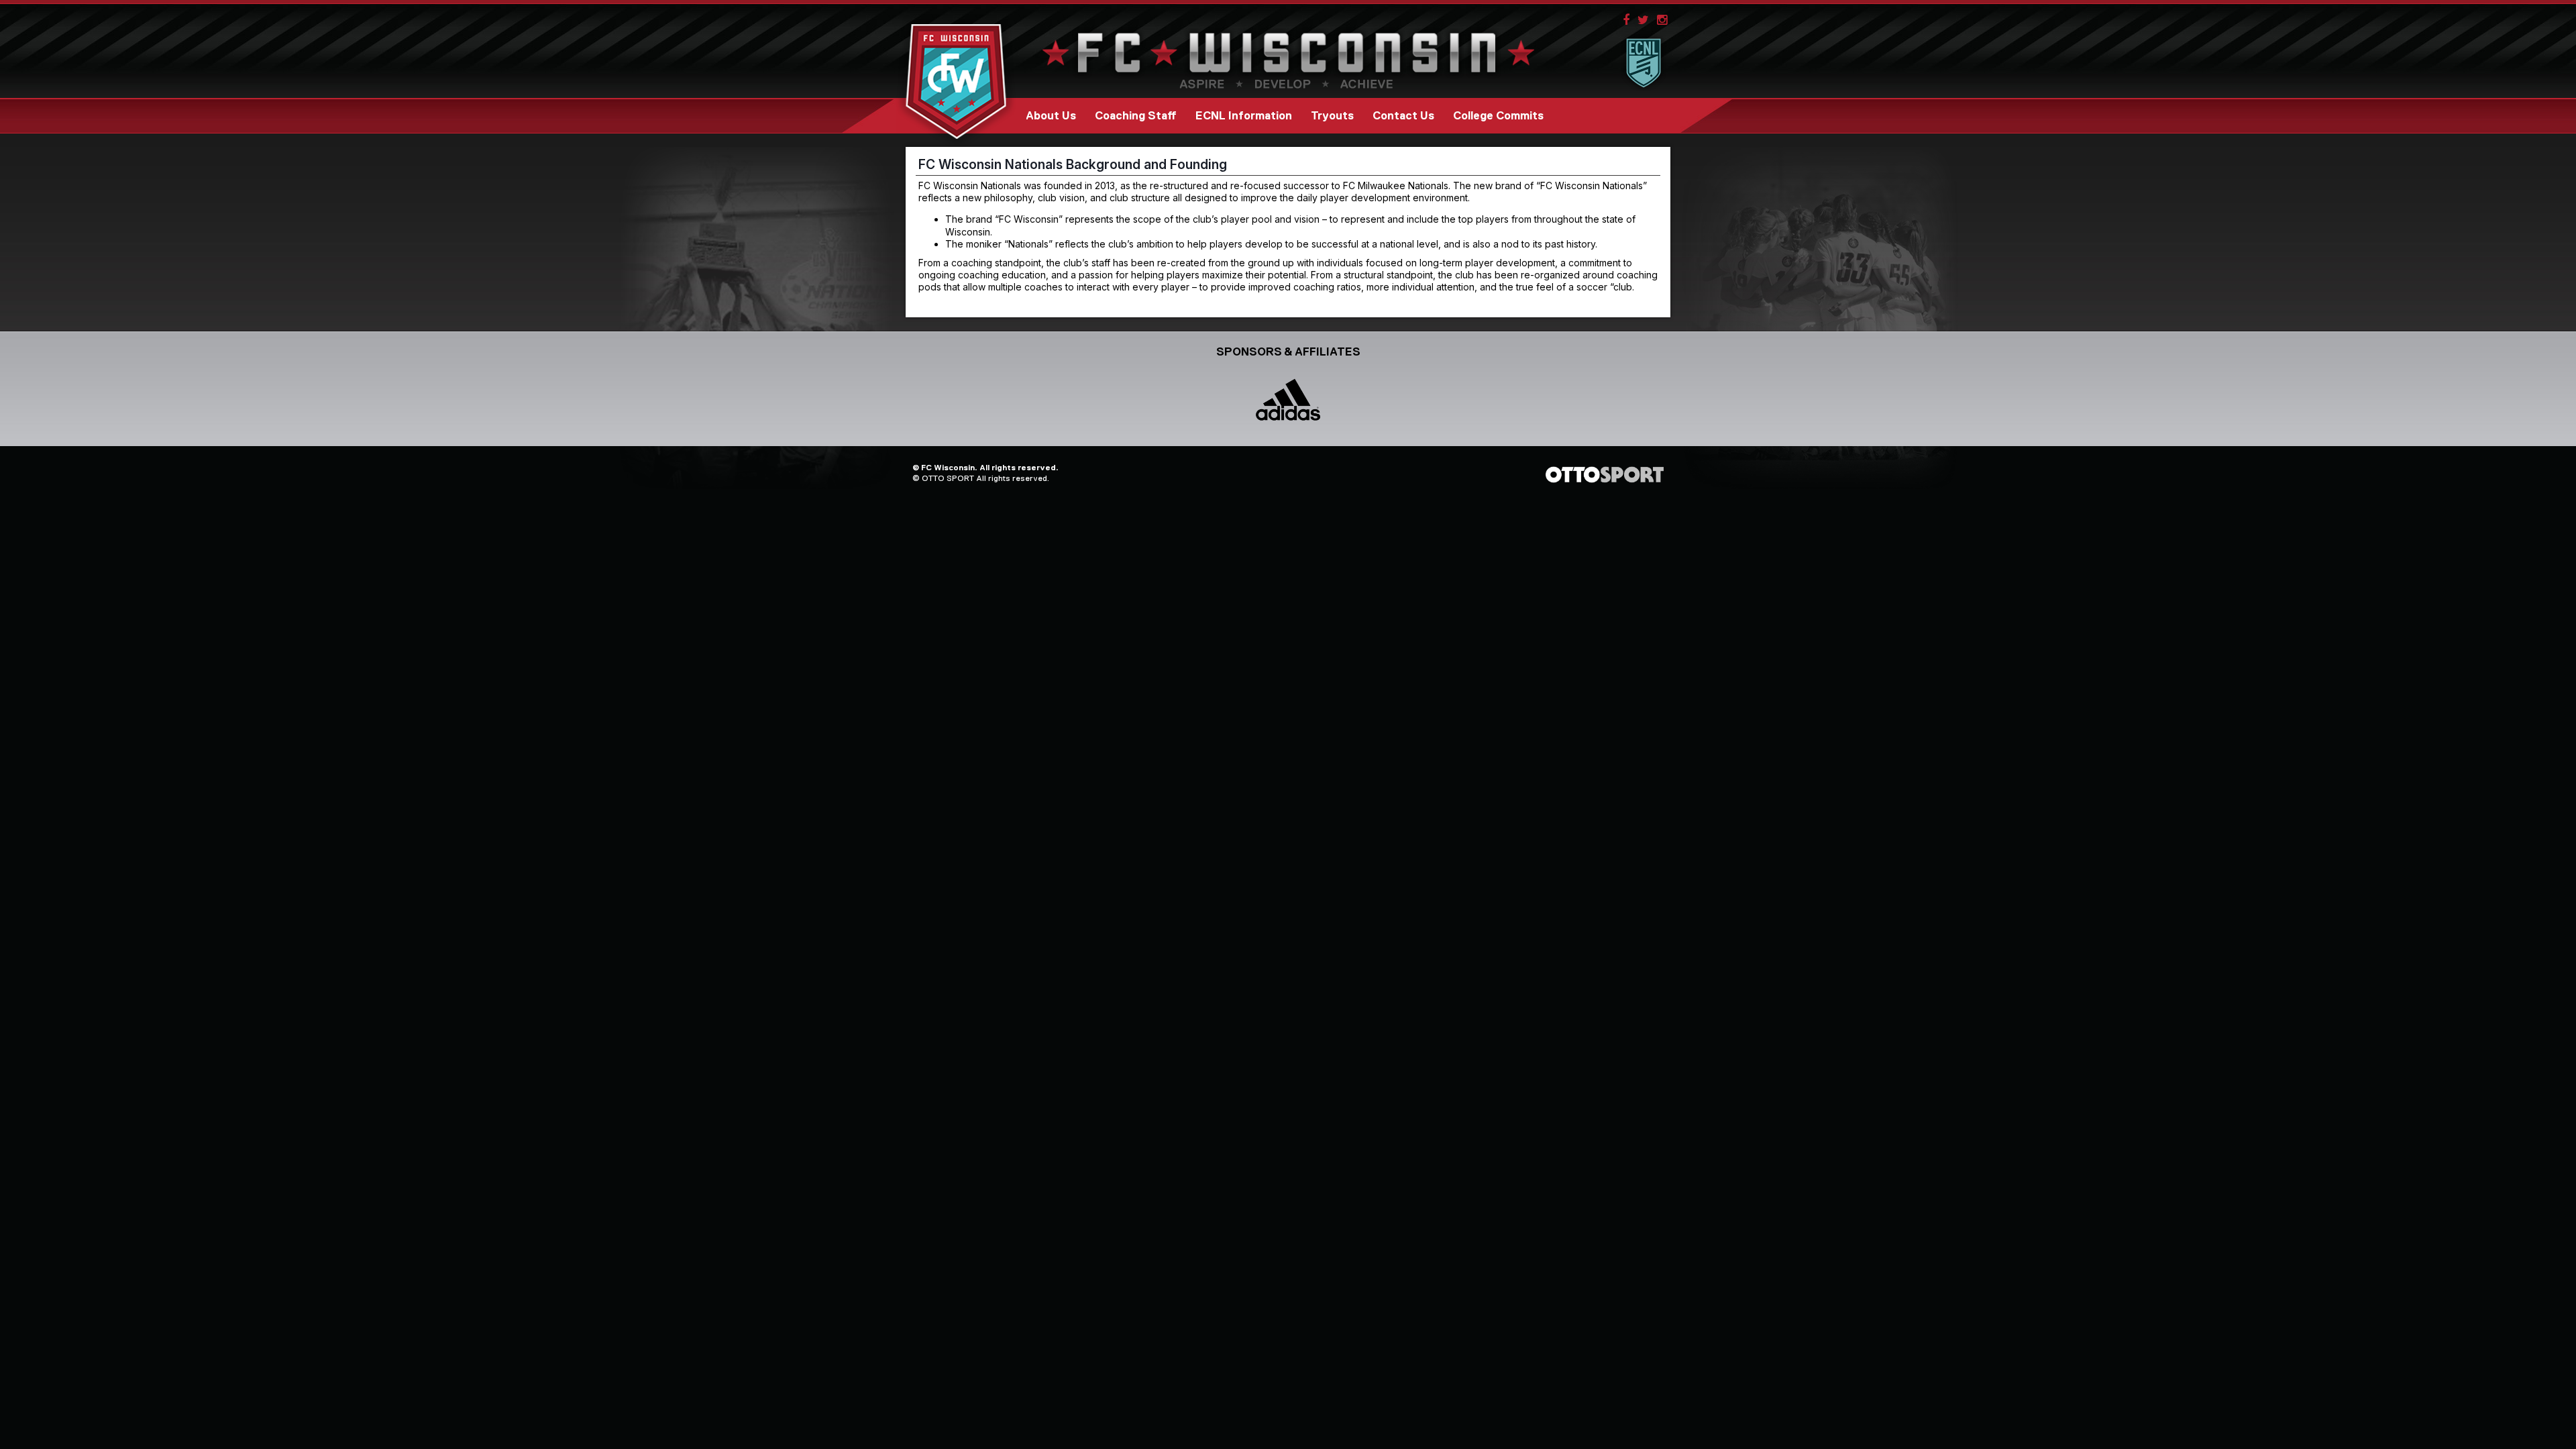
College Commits (1498, 116)
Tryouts (1332, 116)
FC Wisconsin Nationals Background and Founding (1073, 164)
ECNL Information (1244, 116)
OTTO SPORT (948, 478)
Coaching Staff (1136, 116)
